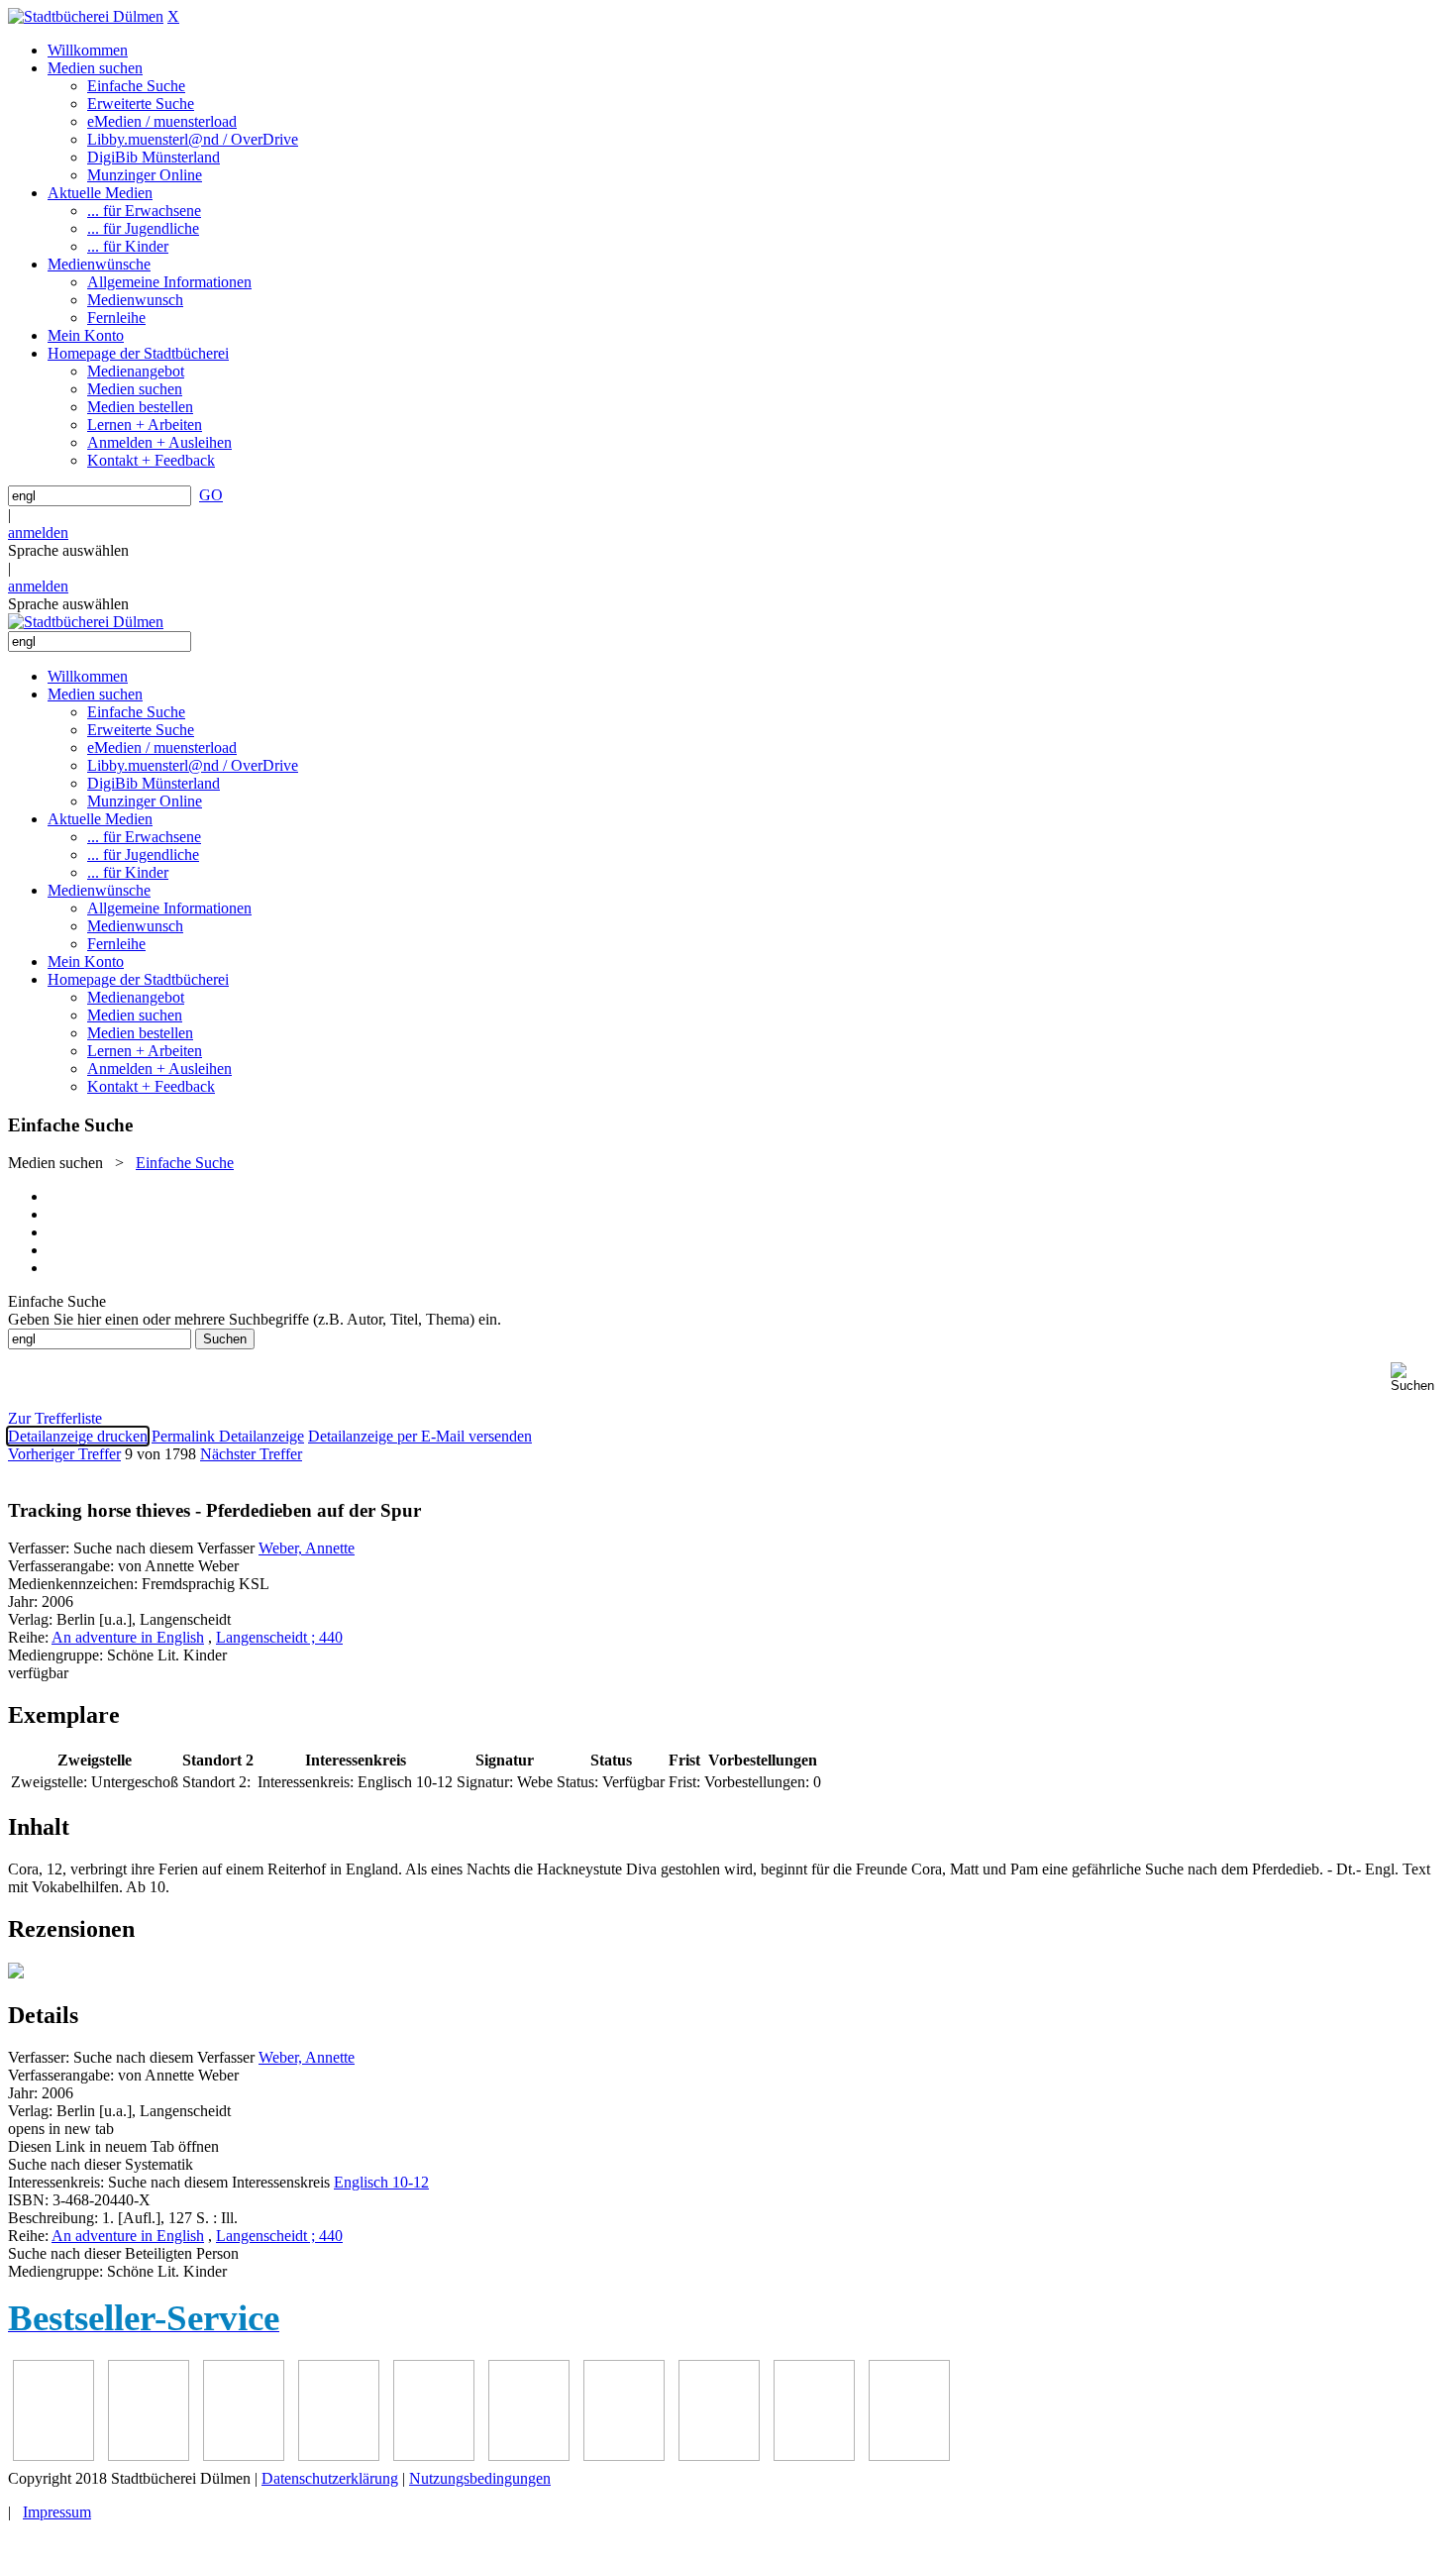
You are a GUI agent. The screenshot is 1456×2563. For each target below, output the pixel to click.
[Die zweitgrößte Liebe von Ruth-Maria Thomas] (814, 2456)
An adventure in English (128, 1637)
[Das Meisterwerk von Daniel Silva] (529, 2456)
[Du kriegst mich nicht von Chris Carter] (624, 2456)
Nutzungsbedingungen (480, 2478)
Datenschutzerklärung (330, 2478)
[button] (1419, 1378)
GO (211, 495)
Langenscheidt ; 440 (279, 1637)
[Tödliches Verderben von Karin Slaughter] (909, 2456)
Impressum (57, 2512)
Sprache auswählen (68, 550)
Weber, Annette (307, 1548)
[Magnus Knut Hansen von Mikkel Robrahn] (244, 2456)
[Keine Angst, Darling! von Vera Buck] (434, 2456)
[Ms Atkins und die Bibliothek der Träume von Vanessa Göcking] (149, 2456)
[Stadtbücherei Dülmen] (86, 16)
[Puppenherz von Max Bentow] (719, 2456)
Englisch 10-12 (381, 2182)
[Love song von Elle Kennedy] (339, 2456)
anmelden (38, 533)
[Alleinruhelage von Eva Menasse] (53, 2456)
